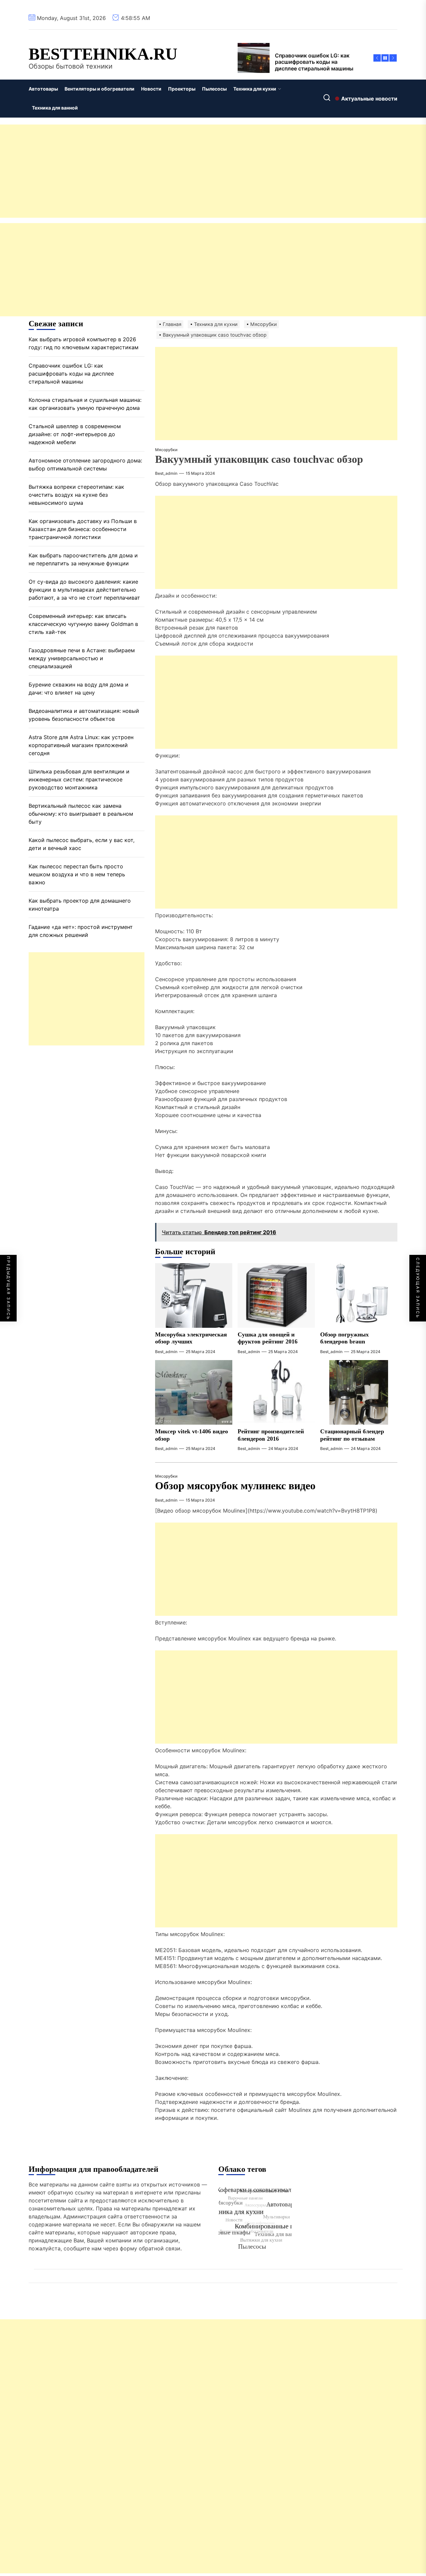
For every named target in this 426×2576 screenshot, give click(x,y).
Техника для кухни (255, 89)
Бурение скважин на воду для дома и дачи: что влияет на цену (79, 688)
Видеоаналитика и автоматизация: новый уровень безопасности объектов (84, 715)
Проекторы (182, 89)
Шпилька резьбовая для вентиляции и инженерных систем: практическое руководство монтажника (79, 779)
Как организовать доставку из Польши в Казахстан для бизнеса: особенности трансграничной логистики (83, 529)
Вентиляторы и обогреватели (100, 89)
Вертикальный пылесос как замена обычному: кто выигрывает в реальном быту (81, 813)
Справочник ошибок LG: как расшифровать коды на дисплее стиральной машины (71, 373)
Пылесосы (214, 89)
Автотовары (43, 89)
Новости (151, 89)
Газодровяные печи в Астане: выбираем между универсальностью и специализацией (82, 658)
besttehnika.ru (103, 54)
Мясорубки (166, 450)
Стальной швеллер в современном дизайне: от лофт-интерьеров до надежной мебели (75, 434)
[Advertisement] (200, 171)
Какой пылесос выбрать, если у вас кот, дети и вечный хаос (82, 844)
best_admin (166, 473)
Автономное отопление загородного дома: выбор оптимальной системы (85, 464)
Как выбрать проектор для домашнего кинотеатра (80, 904)
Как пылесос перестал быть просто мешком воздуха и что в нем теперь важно (77, 874)
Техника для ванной (55, 108)
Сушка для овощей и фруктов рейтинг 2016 (268, 1338)
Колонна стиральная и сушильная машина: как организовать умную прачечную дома (85, 404)
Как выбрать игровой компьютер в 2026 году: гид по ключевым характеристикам (84, 343)
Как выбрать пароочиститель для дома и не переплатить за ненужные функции (83, 559)
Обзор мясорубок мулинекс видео (235, 1486)
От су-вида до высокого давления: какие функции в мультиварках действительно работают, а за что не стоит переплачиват (84, 589)
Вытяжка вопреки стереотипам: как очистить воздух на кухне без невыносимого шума (76, 494)
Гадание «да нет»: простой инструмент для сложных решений (81, 931)
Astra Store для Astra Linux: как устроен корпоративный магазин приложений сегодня (81, 745)
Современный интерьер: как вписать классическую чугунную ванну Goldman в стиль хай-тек (83, 624)
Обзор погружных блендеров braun (344, 1338)
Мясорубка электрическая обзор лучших (191, 1338)
